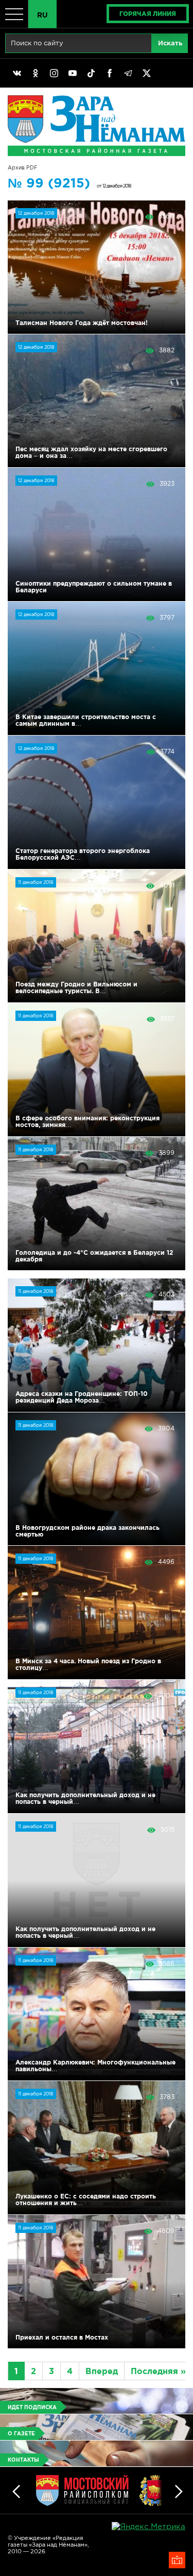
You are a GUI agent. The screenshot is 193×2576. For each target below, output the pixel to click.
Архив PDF (23, 168)
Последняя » (158, 2371)
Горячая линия (148, 14)
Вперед (102, 2371)
